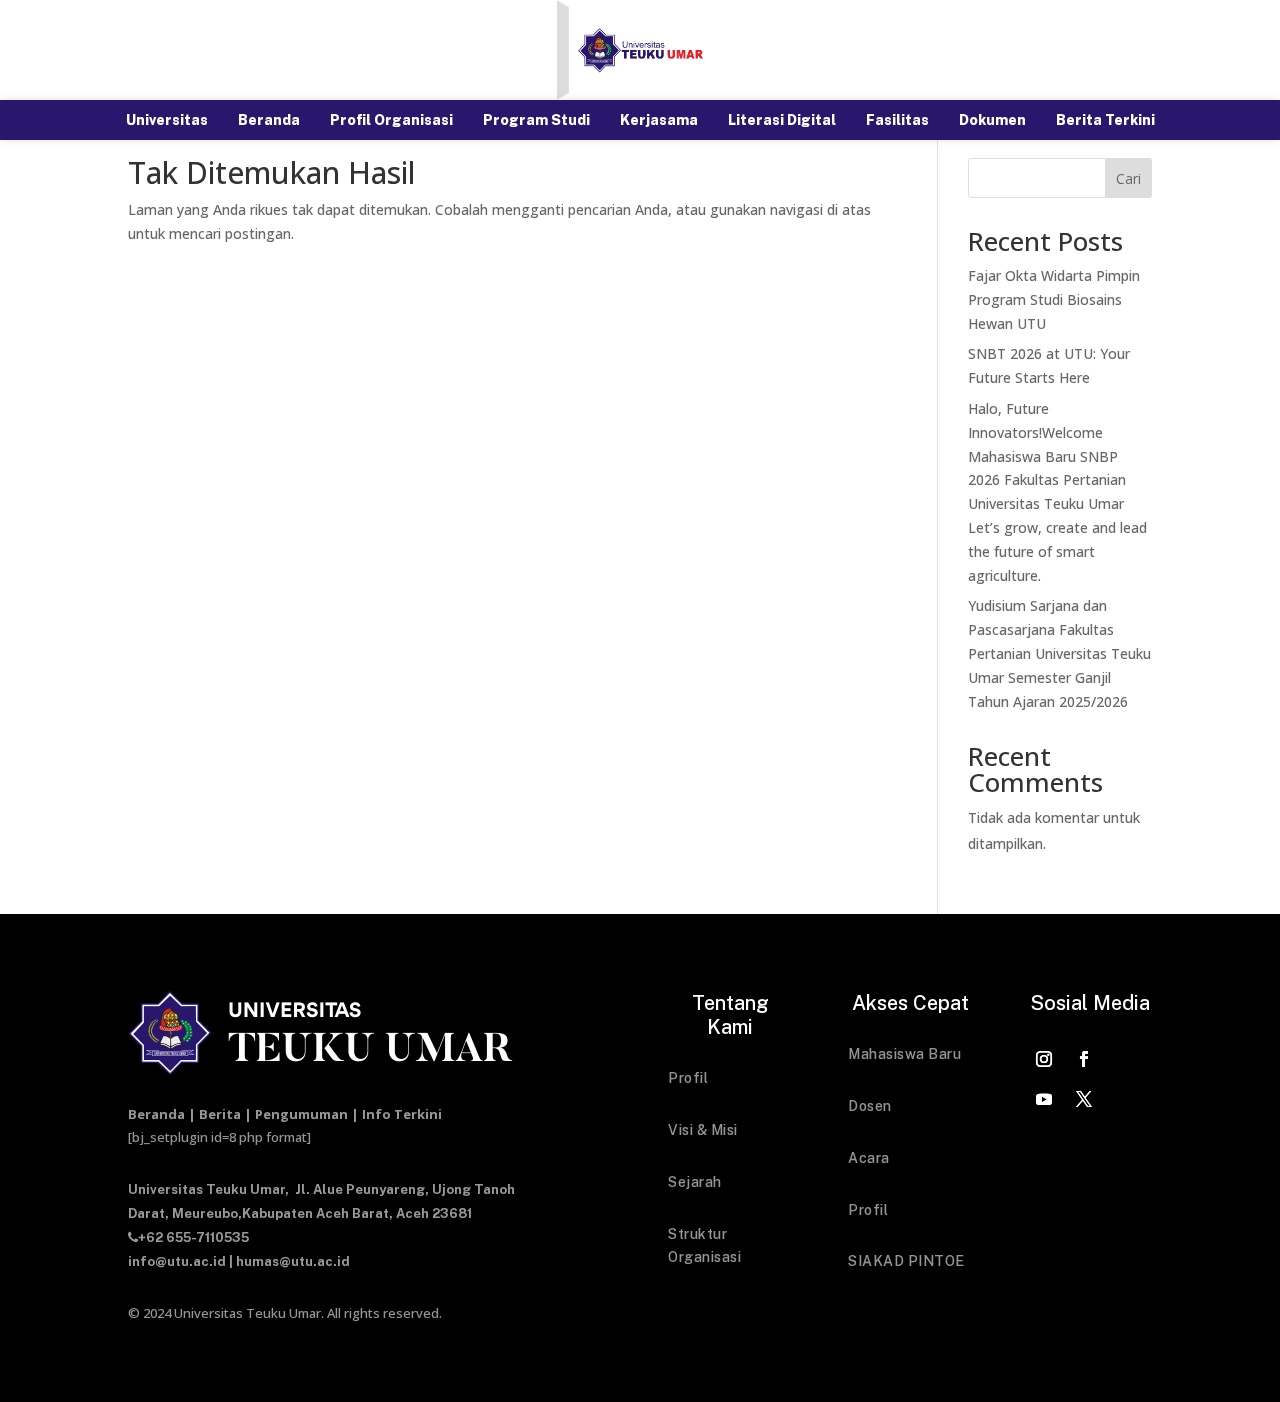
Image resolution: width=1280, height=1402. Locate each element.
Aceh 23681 (434, 1213)
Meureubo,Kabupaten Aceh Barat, (282, 1213)
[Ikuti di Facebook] (1084, 1059)
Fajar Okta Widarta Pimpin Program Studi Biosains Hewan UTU (1054, 299)
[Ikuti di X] (1084, 1099)
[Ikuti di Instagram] (1044, 1059)
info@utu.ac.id (177, 1261)
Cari (1128, 178)
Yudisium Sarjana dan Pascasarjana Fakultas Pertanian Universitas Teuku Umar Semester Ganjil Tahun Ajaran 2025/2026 (1059, 653)
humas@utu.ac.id (293, 1261)
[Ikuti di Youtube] (1044, 1099)
